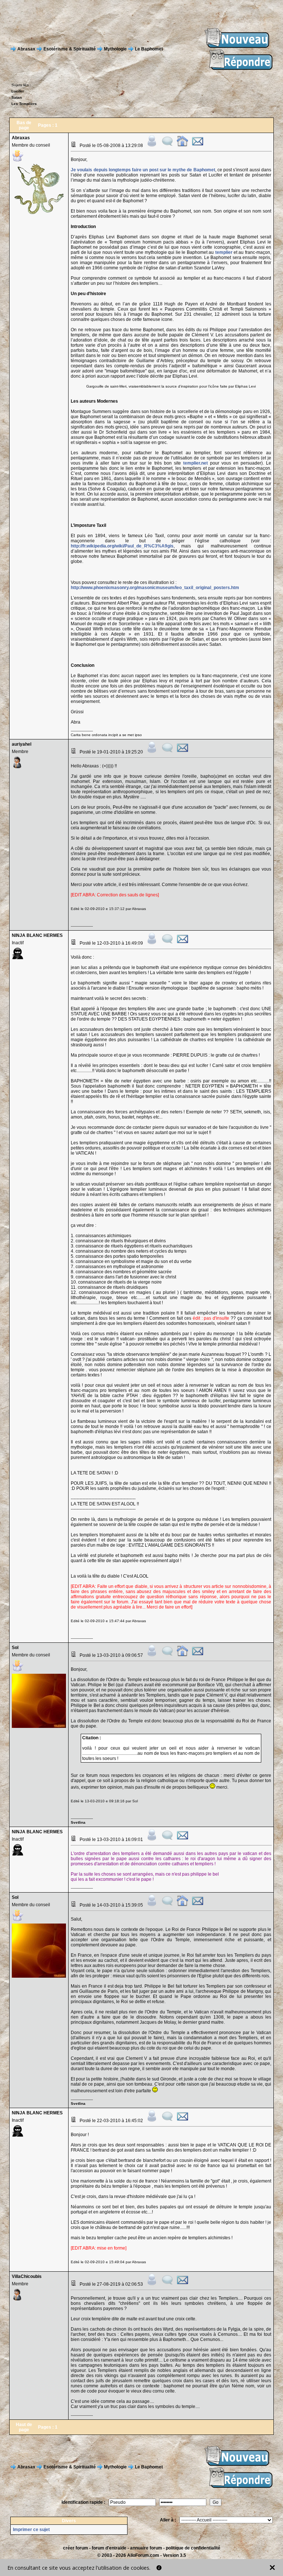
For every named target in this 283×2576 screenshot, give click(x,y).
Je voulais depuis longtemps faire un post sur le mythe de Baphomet (143, 170)
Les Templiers (24, 104)
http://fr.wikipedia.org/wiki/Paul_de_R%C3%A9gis (122, 546)
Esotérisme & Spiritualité (70, 49)
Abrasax (26, 49)
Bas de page (24, 125)
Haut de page (24, 2427)
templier (224, 252)
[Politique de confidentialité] (159, 2568)
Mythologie (115, 49)
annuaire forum (146, 2548)
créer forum (76, 2548)
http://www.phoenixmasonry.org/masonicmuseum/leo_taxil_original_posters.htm (155, 588)
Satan (17, 97)
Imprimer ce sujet (31, 2530)
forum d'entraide (109, 2548)
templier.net (195, 463)
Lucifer (18, 91)
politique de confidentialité (193, 2548)
